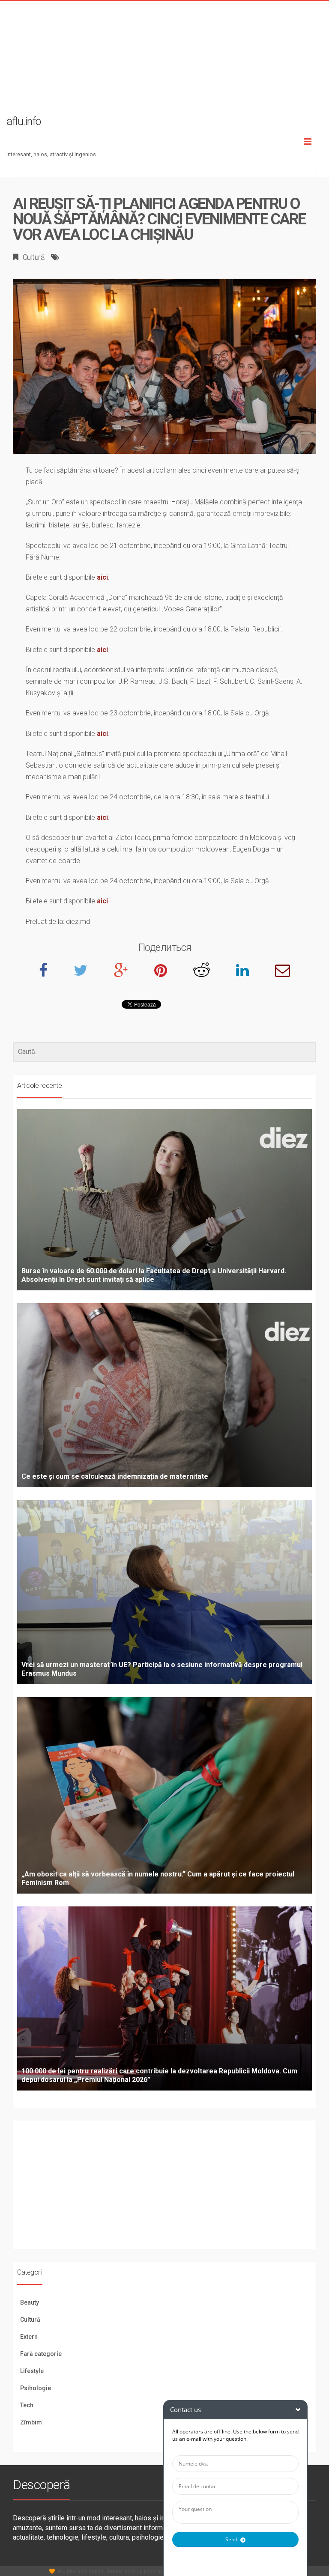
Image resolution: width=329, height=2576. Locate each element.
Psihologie (36, 2388)
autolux (133, 2571)
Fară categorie (41, 2354)
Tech (27, 2405)
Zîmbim (31, 2422)
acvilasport (91, 2571)
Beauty (30, 2302)
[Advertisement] (164, 61)
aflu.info (66, 2571)
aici (102, 577)
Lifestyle (32, 2371)
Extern (29, 2337)
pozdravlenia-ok (163, 2571)
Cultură (34, 257)
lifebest (114, 2571)
